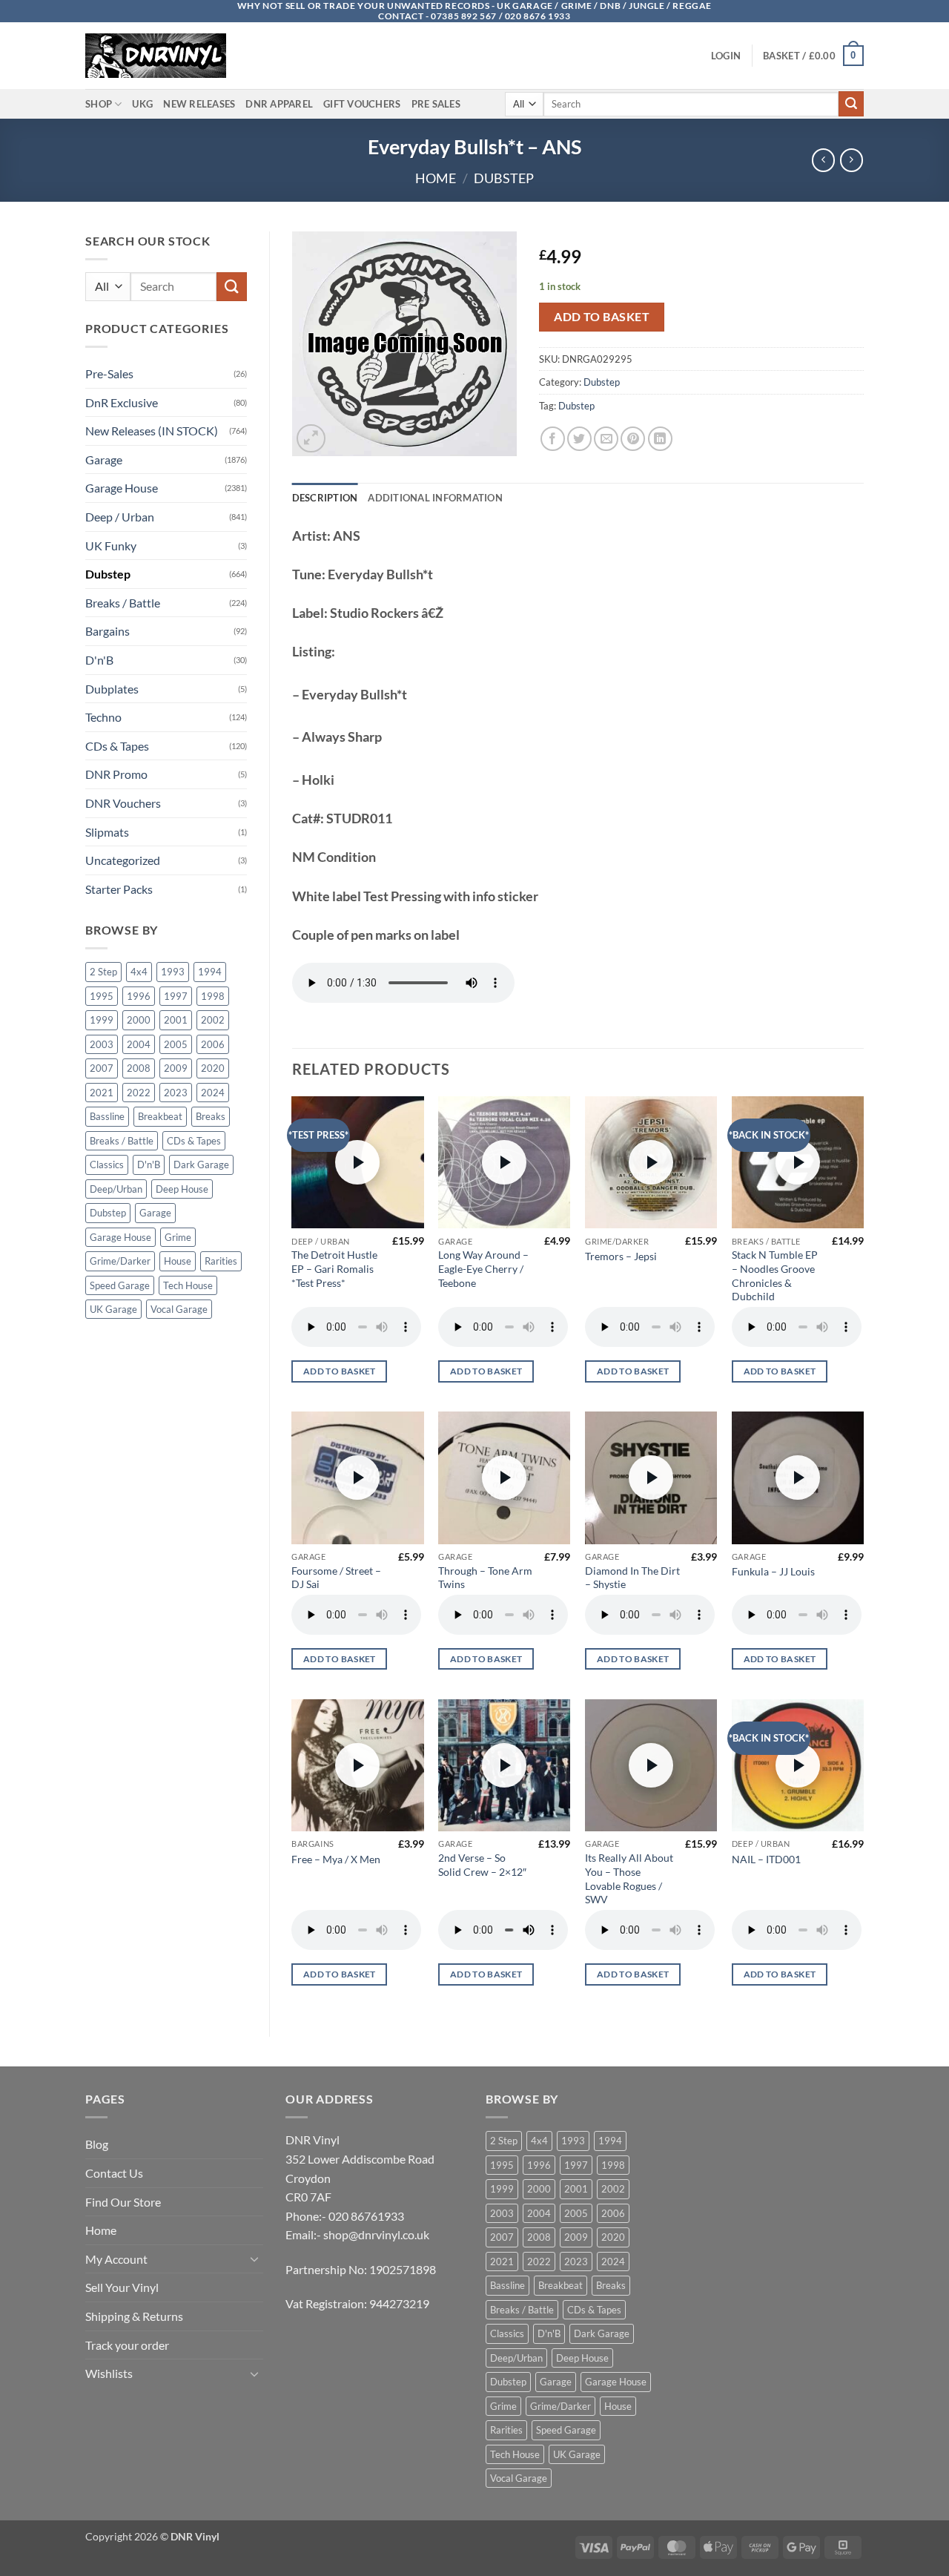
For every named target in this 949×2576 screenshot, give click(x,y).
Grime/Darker (120, 1261)
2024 (213, 1093)
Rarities (221, 1261)
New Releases (199, 104)
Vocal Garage (179, 1309)
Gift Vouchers (362, 104)
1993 (173, 972)
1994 (210, 972)
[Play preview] (357, 1162)
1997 (176, 996)
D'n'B (99, 660)
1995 (102, 996)
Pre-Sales (109, 373)
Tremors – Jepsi (621, 1256)
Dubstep (504, 178)
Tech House (188, 1285)
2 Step (103, 972)
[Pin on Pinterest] (633, 439)
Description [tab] (325, 498)
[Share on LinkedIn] (660, 439)
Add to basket (602, 317)
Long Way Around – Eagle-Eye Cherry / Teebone (483, 1268)
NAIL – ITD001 (766, 1859)
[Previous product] (852, 160)
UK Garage (113, 1309)
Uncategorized (123, 860)
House (178, 1261)
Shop (99, 104)
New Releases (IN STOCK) (152, 431)
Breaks (211, 1116)
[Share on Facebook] (553, 439)
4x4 (139, 972)
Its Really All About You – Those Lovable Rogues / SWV (629, 1878)
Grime (178, 1237)
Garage (104, 459)
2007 (102, 1068)
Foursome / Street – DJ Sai (336, 1578)
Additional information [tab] (435, 498)
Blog (97, 2144)
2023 (176, 1093)
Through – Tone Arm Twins (485, 1578)
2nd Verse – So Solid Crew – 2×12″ (482, 1865)
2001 (176, 1020)
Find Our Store (123, 2202)
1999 (102, 1020)
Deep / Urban (120, 517)
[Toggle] (254, 2259)
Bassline (107, 1116)
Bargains (108, 631)
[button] (726, 56)
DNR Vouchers (123, 803)
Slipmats (107, 832)
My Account (116, 2259)
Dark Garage (201, 1165)
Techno (103, 717)
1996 (139, 996)
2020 (213, 1068)
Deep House (182, 1189)
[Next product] (823, 160)
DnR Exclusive (122, 402)
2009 (176, 1068)
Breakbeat (160, 1116)
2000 (139, 1020)
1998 (213, 996)
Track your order (127, 2345)
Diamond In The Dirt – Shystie (632, 1578)
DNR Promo (116, 774)
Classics (107, 1165)
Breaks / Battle (123, 603)
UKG (142, 104)
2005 (176, 1044)
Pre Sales (436, 104)
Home (436, 178)
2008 (139, 1068)
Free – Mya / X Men (336, 1859)
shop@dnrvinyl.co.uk (376, 2234)
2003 (102, 1044)
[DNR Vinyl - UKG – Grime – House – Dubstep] (159, 56)
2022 (139, 1093)
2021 (102, 1093)
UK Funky (111, 546)
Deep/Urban (116, 1189)
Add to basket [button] (340, 1371)
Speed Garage (120, 1285)
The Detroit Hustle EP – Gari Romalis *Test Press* (334, 1268)
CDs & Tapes (117, 746)
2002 (213, 1020)
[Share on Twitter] (579, 439)
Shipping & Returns (134, 2316)
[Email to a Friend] (606, 439)
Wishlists (109, 2373)
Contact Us (114, 2173)
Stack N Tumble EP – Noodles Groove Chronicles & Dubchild (775, 1275)
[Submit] (851, 104)
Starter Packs (119, 889)
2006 (213, 1044)
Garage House (122, 488)
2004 (139, 1044)
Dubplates (112, 689)
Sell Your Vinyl (122, 2287)
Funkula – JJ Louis (773, 1571)
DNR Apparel (279, 104)
